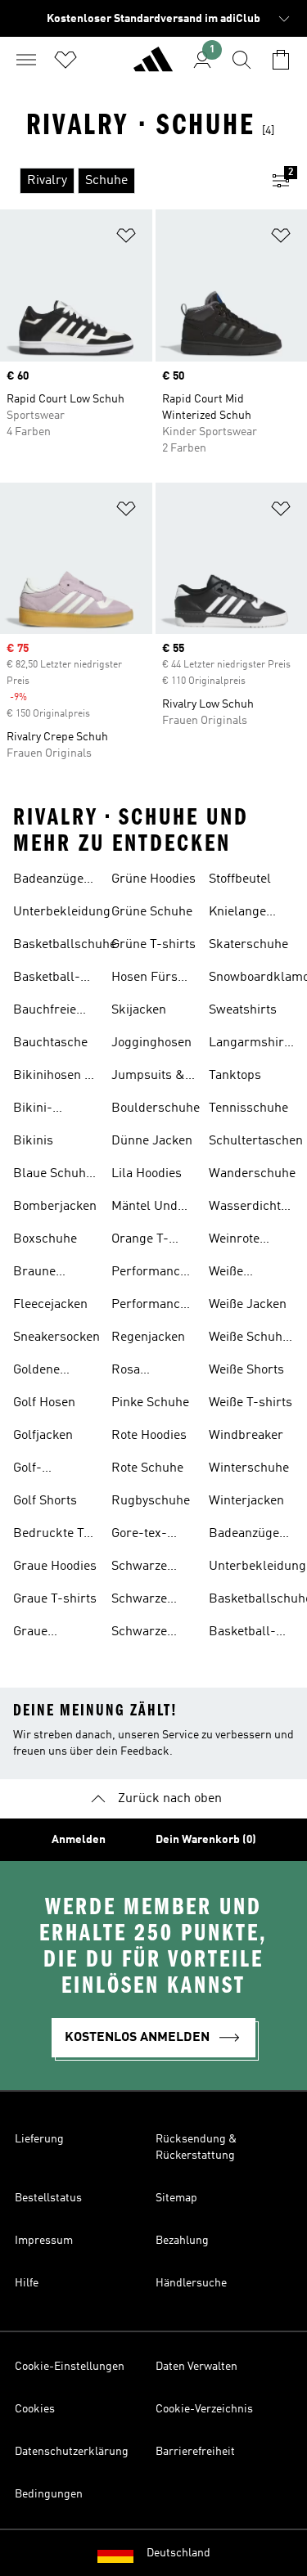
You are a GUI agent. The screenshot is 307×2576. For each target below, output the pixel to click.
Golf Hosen (44, 1403)
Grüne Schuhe (152, 912)
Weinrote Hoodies (234, 1241)
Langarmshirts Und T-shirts (252, 1045)
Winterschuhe (249, 1468)
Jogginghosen (151, 1043)
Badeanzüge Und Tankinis (51, 881)
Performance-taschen (152, 1306)
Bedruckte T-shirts (51, 1535)
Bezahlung (182, 2241)
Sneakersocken (56, 1337)
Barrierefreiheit (195, 2452)
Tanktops (235, 1076)
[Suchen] (242, 60)
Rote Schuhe (147, 1468)
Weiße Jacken (248, 1305)
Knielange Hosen (237, 914)
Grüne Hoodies (153, 879)
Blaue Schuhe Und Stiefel (53, 1176)
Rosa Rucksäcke (143, 1372)
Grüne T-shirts (153, 945)
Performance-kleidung (152, 1274)
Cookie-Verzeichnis (204, 2409)
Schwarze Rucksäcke (143, 1601)
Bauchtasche (50, 1043)
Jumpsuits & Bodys (148, 1077)
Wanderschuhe (252, 1174)
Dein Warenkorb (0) (206, 1840)
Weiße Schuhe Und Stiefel (249, 1339)
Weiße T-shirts (251, 1403)
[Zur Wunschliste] (65, 60)
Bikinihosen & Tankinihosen (54, 1077)
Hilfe (27, 2283)
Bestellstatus (48, 2198)
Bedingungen (49, 2494)
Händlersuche (191, 2283)
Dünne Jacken (152, 1141)
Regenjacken (148, 1337)
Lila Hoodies (147, 1174)
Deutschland (178, 2553)
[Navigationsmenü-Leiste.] (26, 60)
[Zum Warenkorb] (281, 60)
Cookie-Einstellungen (70, 2367)
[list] (127, 181)
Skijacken (139, 1010)
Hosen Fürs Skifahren (144, 979)
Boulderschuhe (156, 1108)
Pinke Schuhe (150, 1403)
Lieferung (39, 2139)
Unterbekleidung (62, 912)
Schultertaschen (256, 1141)
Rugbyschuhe (151, 1501)
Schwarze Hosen (139, 1568)
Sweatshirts (243, 1010)
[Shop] (153, 66)
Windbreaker (246, 1436)
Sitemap (176, 2198)
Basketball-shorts (47, 979)
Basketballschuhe (65, 945)
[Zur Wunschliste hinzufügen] (126, 238)
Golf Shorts (45, 1501)
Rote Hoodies (149, 1436)
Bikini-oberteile (38, 1110)
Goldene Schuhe (36, 1372)
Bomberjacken (55, 1207)
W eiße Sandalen (235, 1274)
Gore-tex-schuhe (139, 1535)
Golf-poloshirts (42, 1470)
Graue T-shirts (55, 1599)
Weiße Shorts (246, 1370)
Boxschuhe (45, 1239)
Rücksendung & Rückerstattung (196, 2147)
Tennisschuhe (248, 1108)
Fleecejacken (50, 1305)
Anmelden (79, 1840)
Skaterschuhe (248, 945)
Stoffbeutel (240, 879)
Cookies (35, 2409)
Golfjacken (43, 1436)
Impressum (44, 2241)
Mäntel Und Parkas (144, 1208)
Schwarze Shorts (139, 1634)
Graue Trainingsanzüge (61, 1634)
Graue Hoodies (55, 1567)
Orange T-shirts (140, 1241)
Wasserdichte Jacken (248, 1208)
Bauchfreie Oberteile (45, 1012)
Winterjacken (246, 1501)
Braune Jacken (34, 1274)
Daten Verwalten (196, 2367)
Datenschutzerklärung (72, 2452)
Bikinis (33, 1141)
